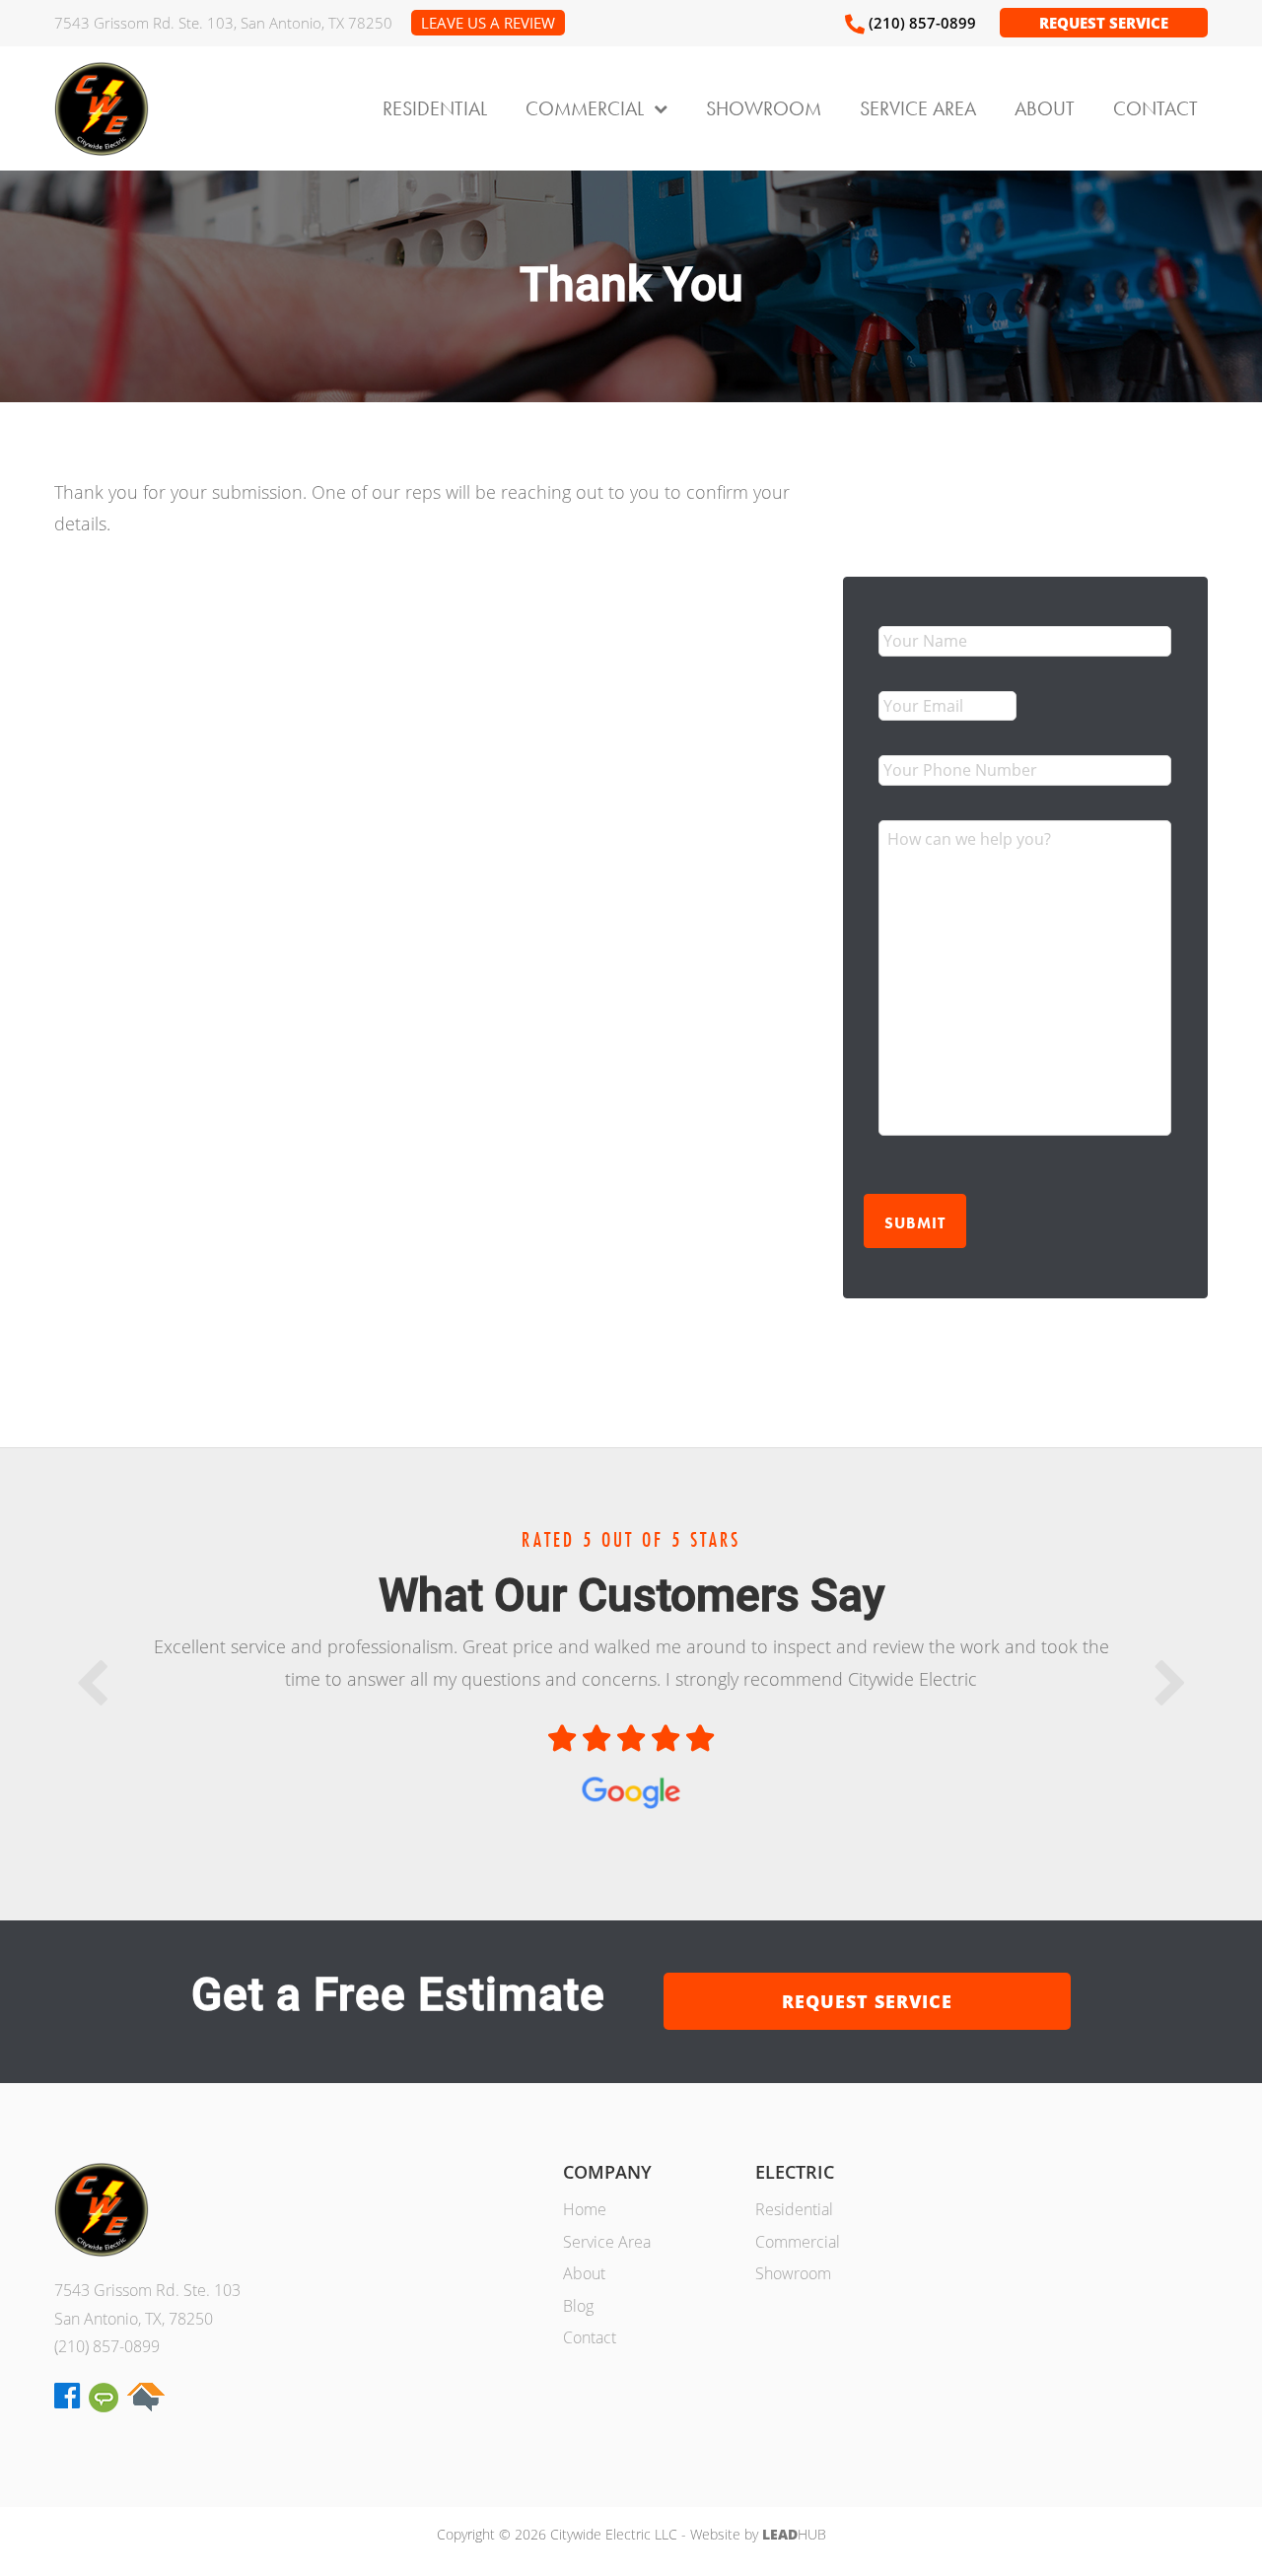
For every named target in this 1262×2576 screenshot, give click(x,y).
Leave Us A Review (488, 23)
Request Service (1104, 23)
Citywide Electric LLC (102, 108)
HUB (794, 2534)
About (584, 2273)
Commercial (798, 2242)
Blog (578, 2306)
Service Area (607, 2242)
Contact (590, 2337)
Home (585, 2209)
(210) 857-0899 (107, 2346)
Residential (794, 2209)
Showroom (793, 2273)
